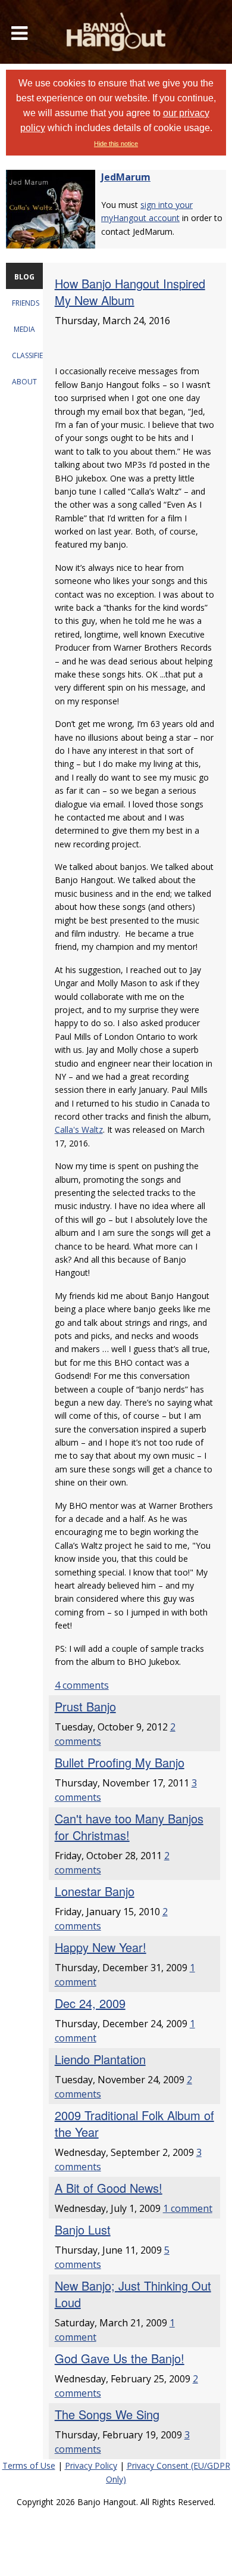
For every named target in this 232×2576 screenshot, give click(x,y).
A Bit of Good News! (109, 2188)
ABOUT (24, 382)
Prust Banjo (85, 1706)
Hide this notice (116, 144)
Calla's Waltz (79, 1129)
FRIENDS (26, 303)
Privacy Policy (91, 2465)
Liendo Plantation (100, 2059)
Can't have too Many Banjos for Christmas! (129, 1827)
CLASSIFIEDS (32, 355)
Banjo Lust (83, 2229)
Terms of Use (29, 2465)
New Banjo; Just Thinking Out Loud (133, 2294)
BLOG (24, 277)
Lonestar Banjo (95, 1891)
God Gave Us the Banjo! (120, 2358)
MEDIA (24, 329)
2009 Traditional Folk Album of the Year (134, 2123)
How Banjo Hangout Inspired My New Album (130, 292)
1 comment (188, 2208)
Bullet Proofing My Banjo (120, 1762)
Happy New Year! (101, 1947)
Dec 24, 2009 (90, 2003)
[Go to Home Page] (116, 32)
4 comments (82, 1685)
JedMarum (126, 177)
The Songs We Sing (107, 2414)
